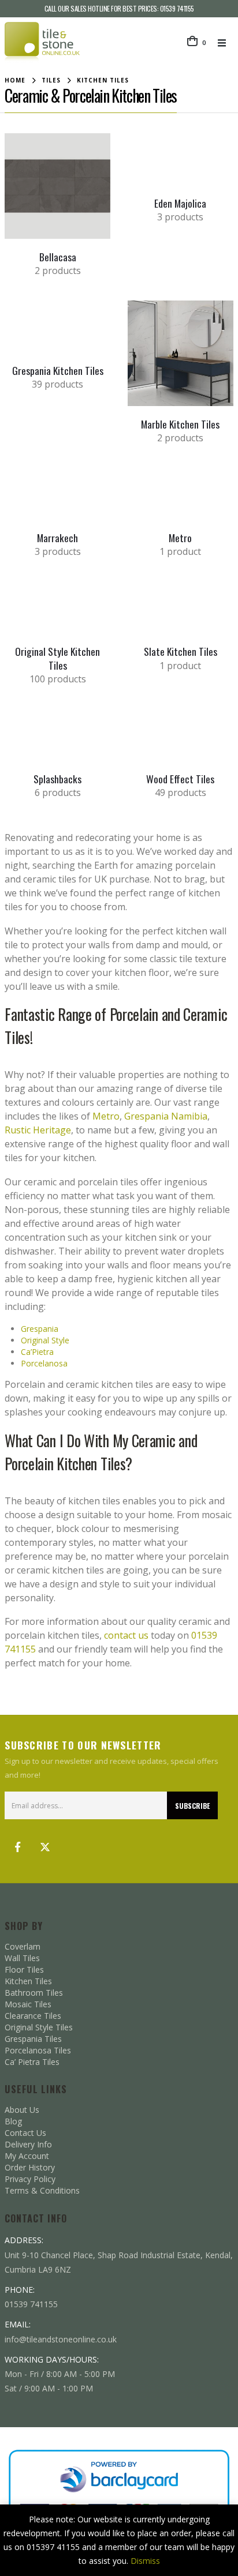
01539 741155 (177, 8)
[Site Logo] (42, 42)
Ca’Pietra (37, 1352)
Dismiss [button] (145, 2561)
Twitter (45, 1847)
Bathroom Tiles (34, 1993)
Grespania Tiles (33, 2039)
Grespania (40, 1329)
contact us (126, 1635)
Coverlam (23, 1946)
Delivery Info (28, 2144)
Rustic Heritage (38, 1130)
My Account (27, 2156)
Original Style (45, 1340)
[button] (225, 43)
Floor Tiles (24, 1969)
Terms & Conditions (42, 2190)
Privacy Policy (30, 2179)
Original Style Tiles (39, 2027)
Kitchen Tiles (28, 1981)
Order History (30, 2167)
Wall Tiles (22, 1958)
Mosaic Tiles (28, 2004)
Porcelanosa (44, 1363)
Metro (106, 1116)
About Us (22, 2110)
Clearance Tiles (33, 2016)
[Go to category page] (57, 186)
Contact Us (25, 2133)
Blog (13, 2121)
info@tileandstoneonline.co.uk (61, 2339)
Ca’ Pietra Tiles (32, 2062)
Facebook (17, 1847)
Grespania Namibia (166, 1116)
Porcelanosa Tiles (38, 2050)
